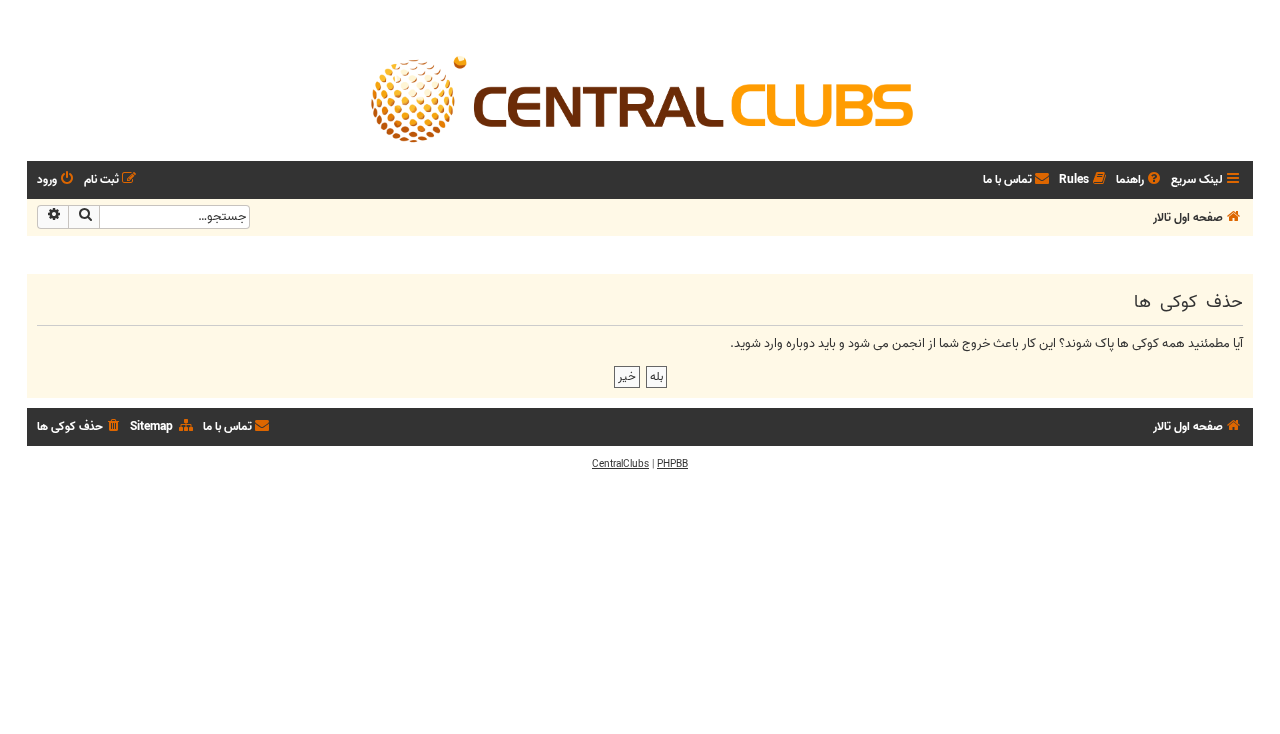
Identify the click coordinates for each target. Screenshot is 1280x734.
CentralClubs (620, 464)
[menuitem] (1140, 180)
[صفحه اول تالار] (640, 98)
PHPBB (672, 464)
